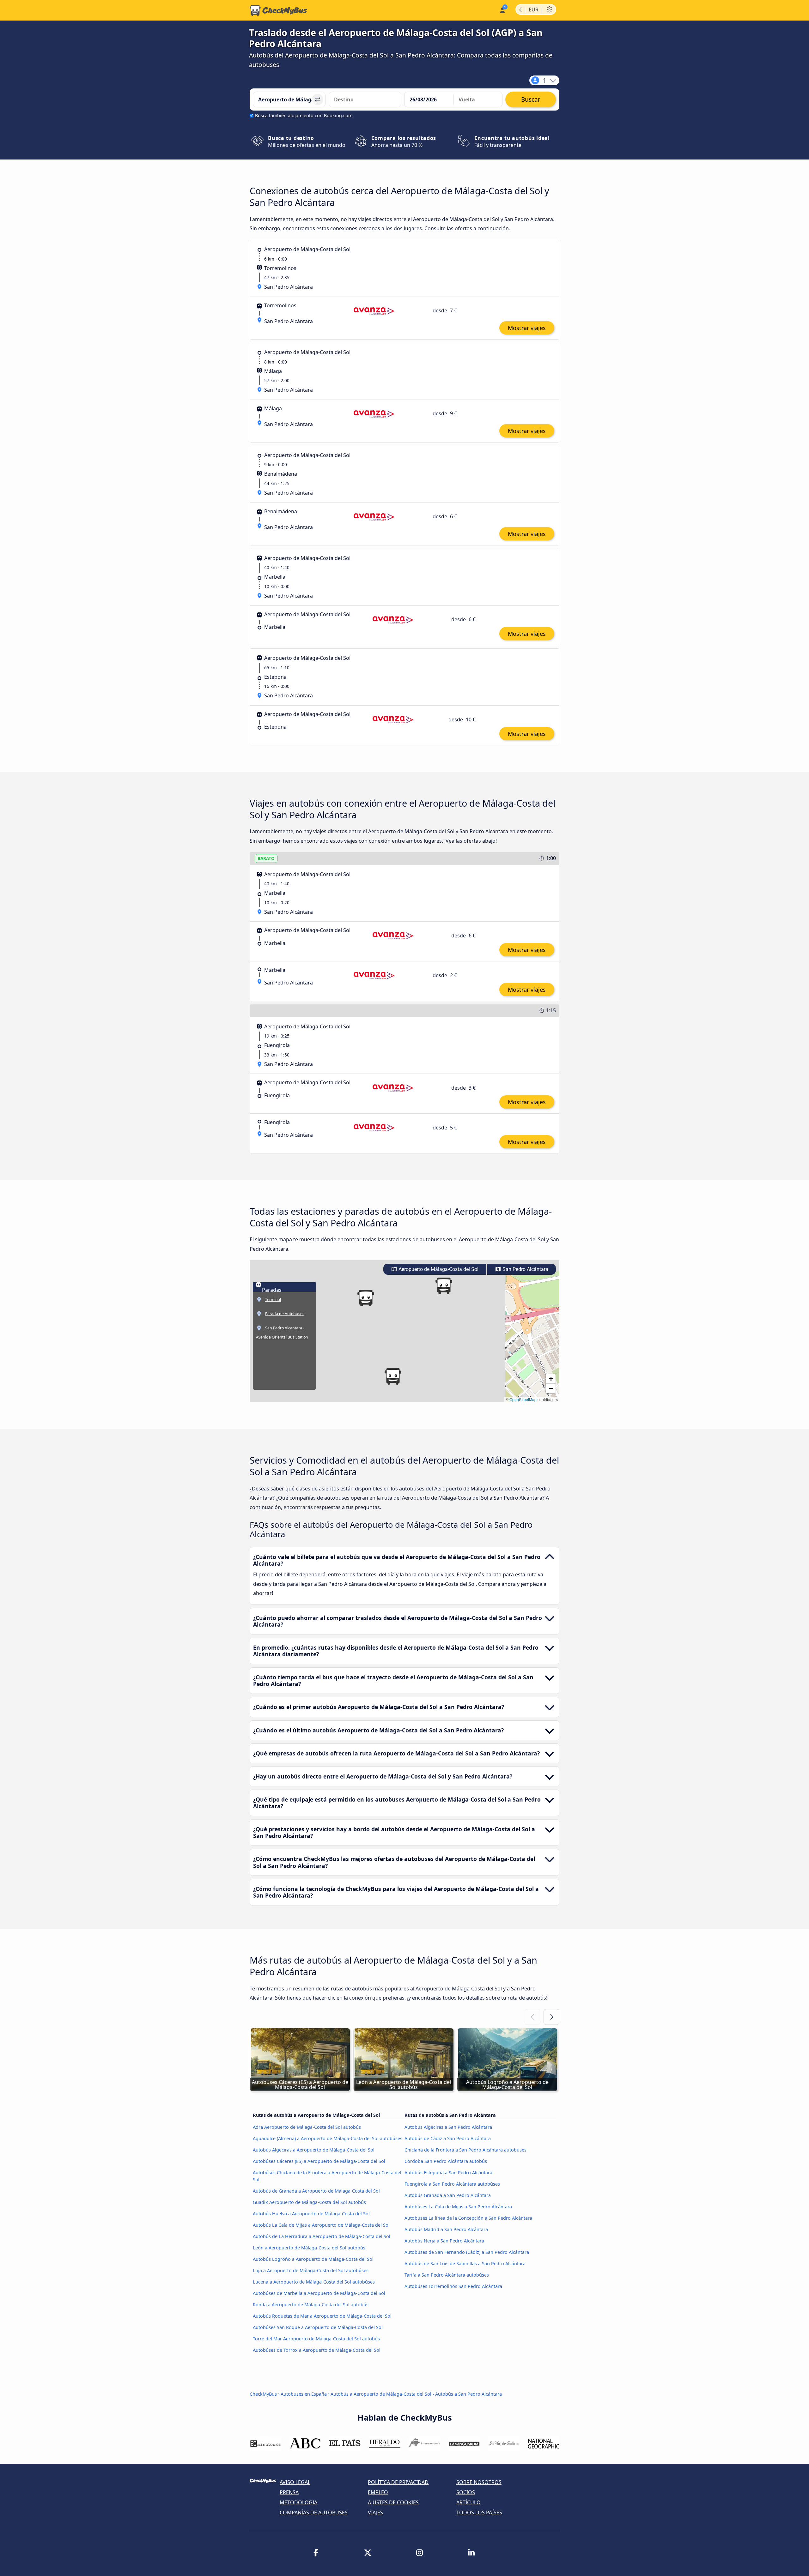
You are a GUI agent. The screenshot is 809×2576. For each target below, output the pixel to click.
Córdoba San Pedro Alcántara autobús (446, 2161)
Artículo (468, 2502)
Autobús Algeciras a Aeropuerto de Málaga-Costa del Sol (314, 2150)
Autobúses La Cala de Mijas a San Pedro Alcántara (458, 2207)
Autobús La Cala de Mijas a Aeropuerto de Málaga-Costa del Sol (321, 2225)
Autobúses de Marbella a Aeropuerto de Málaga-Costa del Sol (319, 2293)
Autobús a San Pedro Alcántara (468, 2394)
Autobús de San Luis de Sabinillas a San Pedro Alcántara (465, 2263)
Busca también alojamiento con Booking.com (304, 115)
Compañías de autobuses (314, 2513)
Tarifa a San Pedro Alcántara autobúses (447, 2275)
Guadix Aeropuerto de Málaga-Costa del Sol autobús (309, 2202)
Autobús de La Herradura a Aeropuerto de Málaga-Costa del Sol (322, 2236)
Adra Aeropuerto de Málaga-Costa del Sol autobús (307, 2127)
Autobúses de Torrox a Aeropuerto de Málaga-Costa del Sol (317, 2350)
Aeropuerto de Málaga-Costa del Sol (438, 1269)
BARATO (266, 858)
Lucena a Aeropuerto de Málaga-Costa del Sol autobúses (314, 2282)
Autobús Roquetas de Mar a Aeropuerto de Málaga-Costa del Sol (322, 2316)
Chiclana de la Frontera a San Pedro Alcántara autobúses (465, 2150)
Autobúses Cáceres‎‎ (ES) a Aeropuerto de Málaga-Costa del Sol (319, 2161)
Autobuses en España (304, 2394)
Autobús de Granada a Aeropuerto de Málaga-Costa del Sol (316, 2191)
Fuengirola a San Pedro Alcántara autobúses (452, 2184)
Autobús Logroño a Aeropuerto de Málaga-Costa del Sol (313, 2259)
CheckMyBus (263, 2394)
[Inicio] (278, 10)
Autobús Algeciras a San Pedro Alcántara (448, 2127)
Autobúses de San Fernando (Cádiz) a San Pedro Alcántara (467, 2252)
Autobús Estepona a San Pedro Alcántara (448, 2173)
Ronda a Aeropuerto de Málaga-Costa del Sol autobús (311, 2305)
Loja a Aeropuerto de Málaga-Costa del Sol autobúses (311, 2270)
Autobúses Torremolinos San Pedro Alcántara (453, 2286)
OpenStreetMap (523, 1399)
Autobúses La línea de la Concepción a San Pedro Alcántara (468, 2218)
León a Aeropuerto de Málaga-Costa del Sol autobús (309, 2248)
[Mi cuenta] (502, 10)
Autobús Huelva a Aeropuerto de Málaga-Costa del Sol (311, 2214)
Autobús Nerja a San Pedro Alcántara (444, 2241)
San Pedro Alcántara (525, 1269)
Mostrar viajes (527, 328)
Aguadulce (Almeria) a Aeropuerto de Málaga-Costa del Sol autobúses (328, 2138)
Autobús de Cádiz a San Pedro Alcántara (448, 2138)
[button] (393, 1376)
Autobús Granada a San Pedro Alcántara (448, 2195)
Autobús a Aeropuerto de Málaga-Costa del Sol (381, 2394)
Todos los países (479, 2513)
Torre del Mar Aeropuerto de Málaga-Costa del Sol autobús (316, 2339)
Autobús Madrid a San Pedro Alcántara (446, 2229)
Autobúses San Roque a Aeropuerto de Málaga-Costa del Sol (318, 2327)
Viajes (375, 2513)
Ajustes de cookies (393, 2502)
